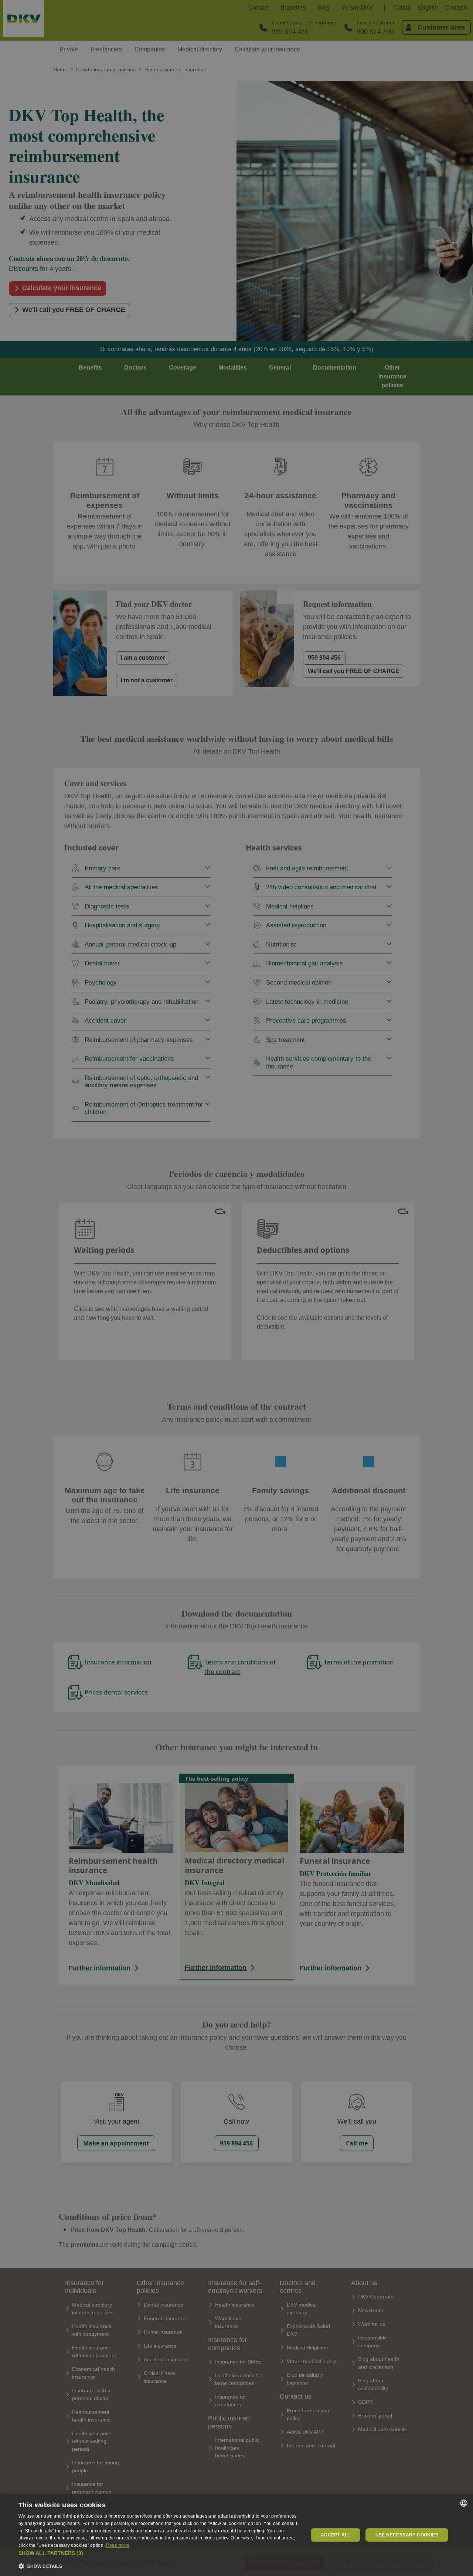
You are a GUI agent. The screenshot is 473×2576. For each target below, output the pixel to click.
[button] (159, 2553)
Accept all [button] (336, 2535)
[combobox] (464, 2503)
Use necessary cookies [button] (407, 2535)
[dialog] (236, 2535)
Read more (118, 2545)
